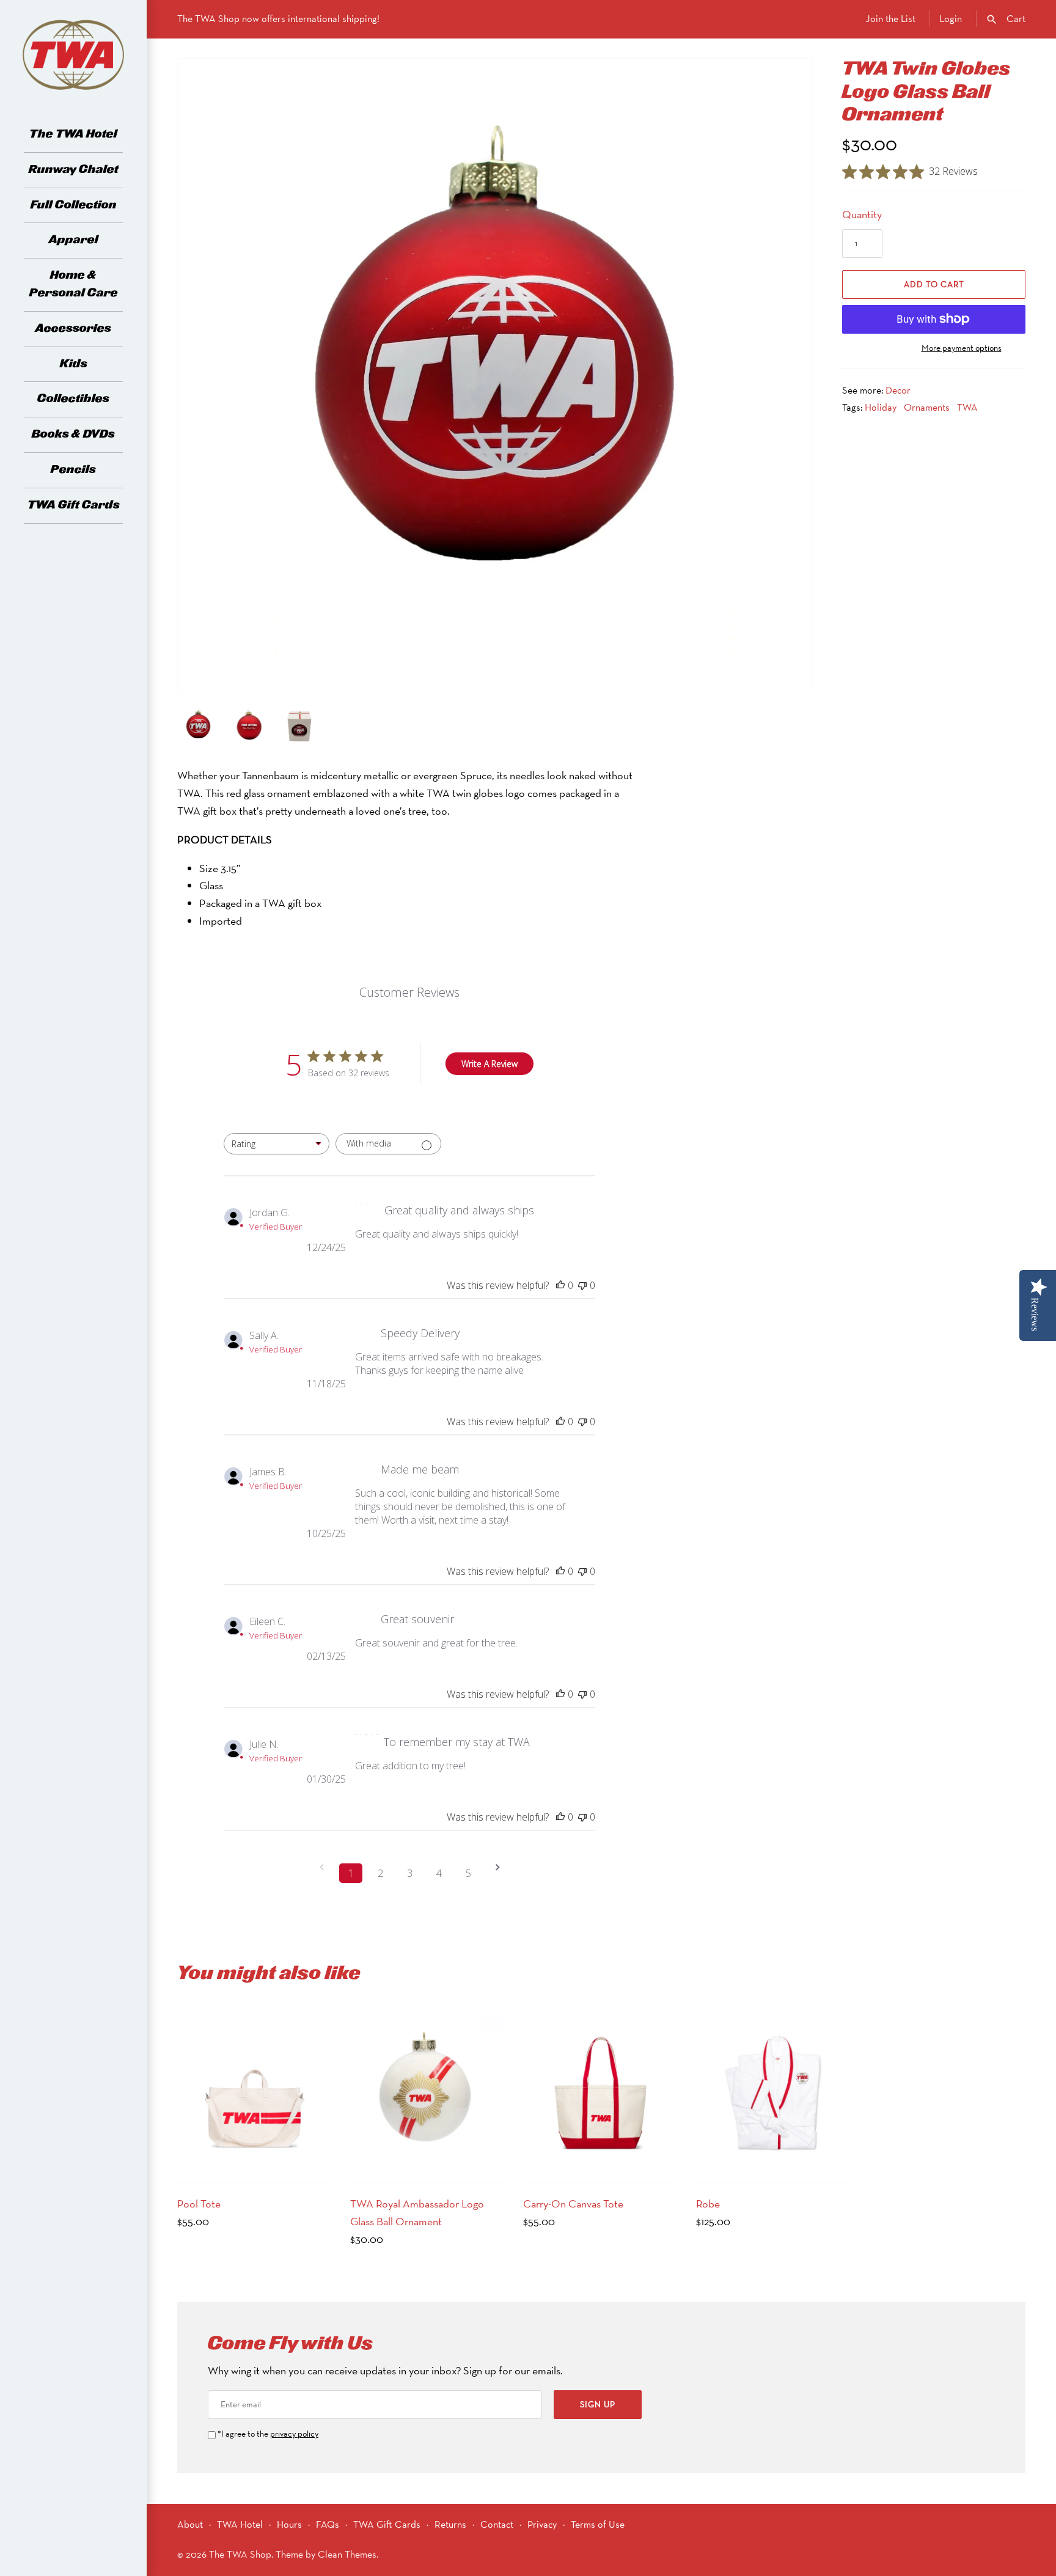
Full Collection (74, 205)
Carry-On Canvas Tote (573, 2204)
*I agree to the (268, 2434)
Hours (289, 2524)
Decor (898, 390)
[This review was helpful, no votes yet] (560, 1285)
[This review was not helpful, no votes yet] (582, 1285)
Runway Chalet (74, 170)
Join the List (890, 19)
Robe (708, 2204)
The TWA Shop (240, 2554)
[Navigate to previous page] (321, 1873)
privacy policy (294, 2434)
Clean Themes (347, 2554)
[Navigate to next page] (497, 1873)
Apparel (74, 240)
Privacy (542, 2524)
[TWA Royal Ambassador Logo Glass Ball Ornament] (427, 2093)
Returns (450, 2524)
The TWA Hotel (73, 134)
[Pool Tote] (255, 2093)
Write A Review (490, 1064)
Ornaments (927, 407)
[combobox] (277, 1144)
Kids (74, 364)
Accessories (73, 328)
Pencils (73, 470)
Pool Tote (199, 2204)
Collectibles (73, 399)
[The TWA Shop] (73, 55)
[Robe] (773, 2093)
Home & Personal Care (74, 284)
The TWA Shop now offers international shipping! (278, 19)
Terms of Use (598, 2524)
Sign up (598, 2404)
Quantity (862, 214)
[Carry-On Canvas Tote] (600, 2093)
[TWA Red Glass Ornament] (494, 369)
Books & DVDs (73, 434)
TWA (967, 407)
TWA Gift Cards (74, 505)
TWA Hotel (240, 2524)
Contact (497, 2524)
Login (951, 19)
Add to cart (934, 284)
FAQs (328, 2524)
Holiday (881, 407)
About (190, 2524)
